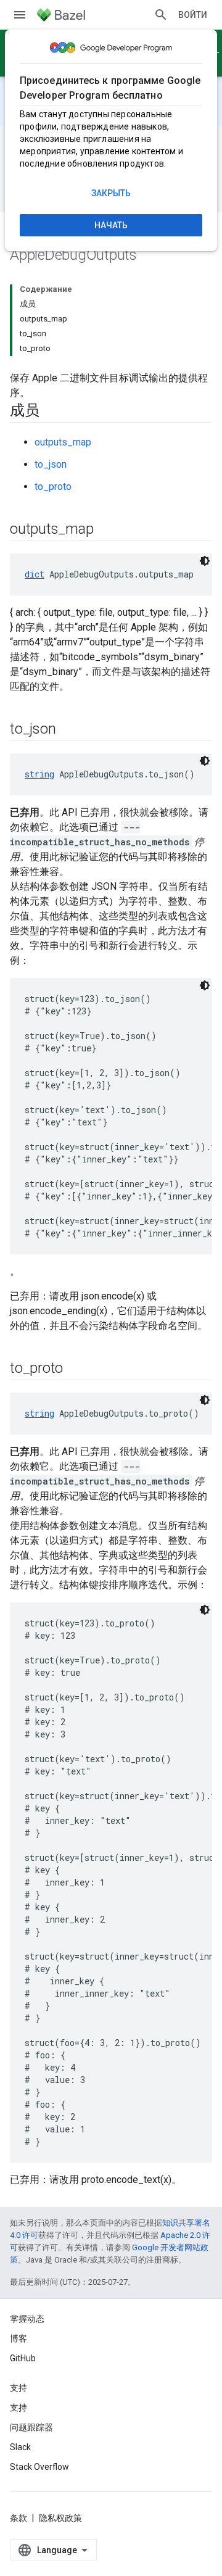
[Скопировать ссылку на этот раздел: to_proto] (75, 1369)
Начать (111, 225)
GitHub (23, 2358)
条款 (18, 2518)
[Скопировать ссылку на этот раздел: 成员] (52, 412)
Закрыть (111, 193)
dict (35, 574)
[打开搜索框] (161, 15)
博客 (18, 2338)
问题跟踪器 (31, 2427)
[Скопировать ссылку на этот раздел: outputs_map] (105, 530)
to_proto (53, 487)
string (39, 774)
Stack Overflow (39, 2467)
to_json (51, 464)
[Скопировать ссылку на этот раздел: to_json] (68, 730)
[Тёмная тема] (205, 561)
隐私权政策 (60, 2518)
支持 (18, 2408)
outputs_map (63, 442)
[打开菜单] (20, 15)
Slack (20, 2447)
